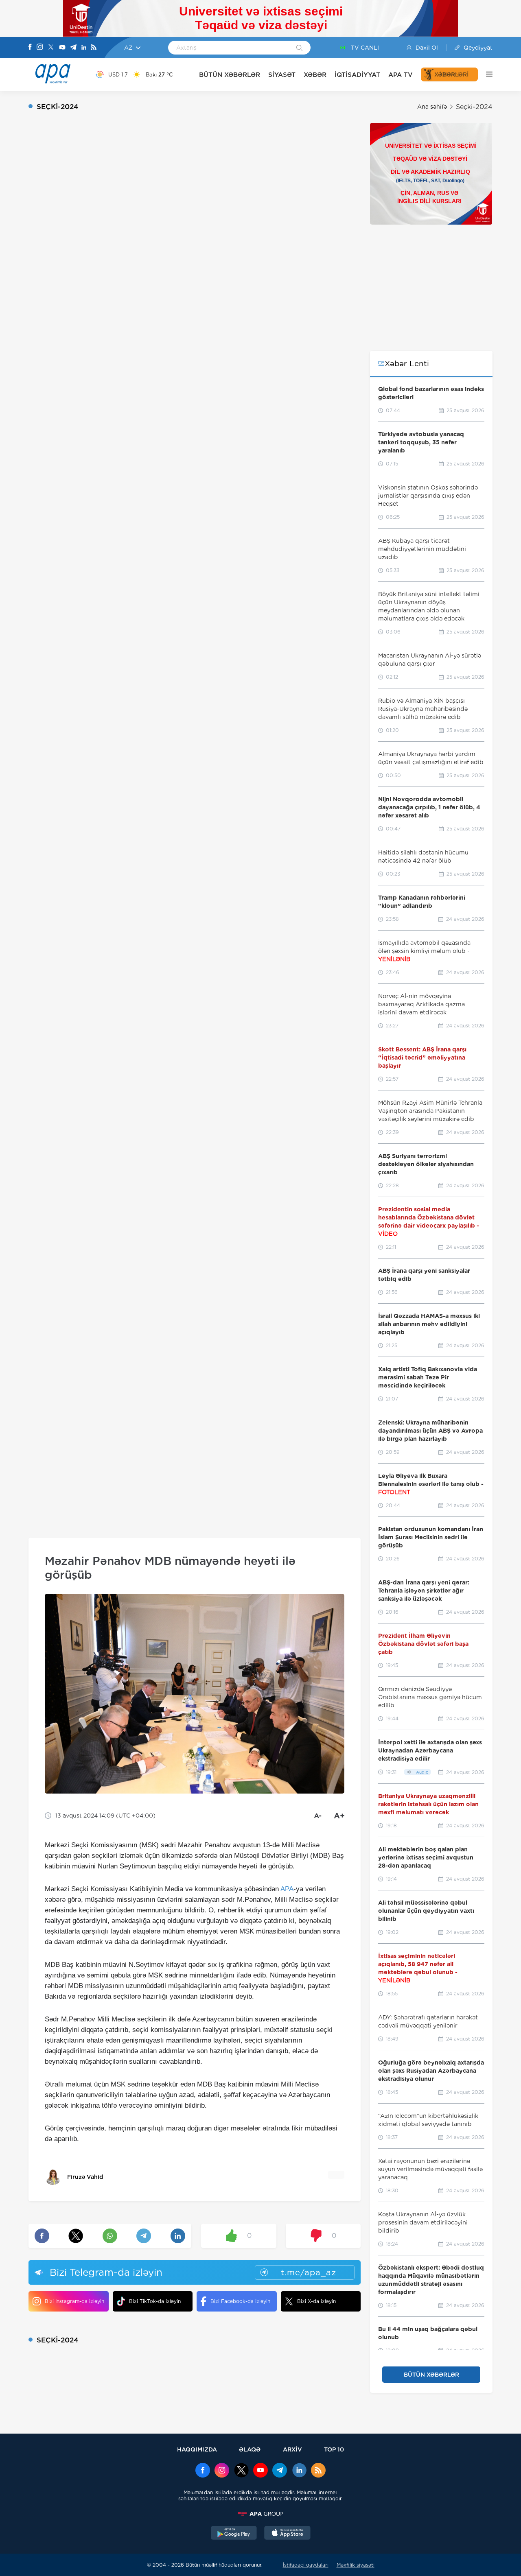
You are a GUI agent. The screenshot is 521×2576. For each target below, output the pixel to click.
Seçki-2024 (474, 107)
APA (287, 1889)
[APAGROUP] (260, 2514)
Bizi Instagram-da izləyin (74, 2301)
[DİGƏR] (485, 74)
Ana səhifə (432, 107)
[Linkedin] (84, 48)
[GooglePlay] (234, 2534)
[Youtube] (62, 48)
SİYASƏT (282, 75)
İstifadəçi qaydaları (306, 2565)
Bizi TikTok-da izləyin (155, 2301)
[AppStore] (287, 2534)
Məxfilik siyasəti (356, 2565)
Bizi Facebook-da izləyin (240, 2301)
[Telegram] (73, 48)
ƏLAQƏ (250, 2449)
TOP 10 (334, 2449)
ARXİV (292, 2449)
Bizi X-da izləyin (316, 2301)
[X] (51, 48)
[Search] (299, 48)
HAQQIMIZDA (197, 2449)
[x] (241, 2471)
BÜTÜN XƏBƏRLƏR (230, 75)
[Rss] (94, 48)
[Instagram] (40, 48)
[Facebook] (30, 48)
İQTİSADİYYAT (357, 75)
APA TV (401, 75)
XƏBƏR (315, 75)
